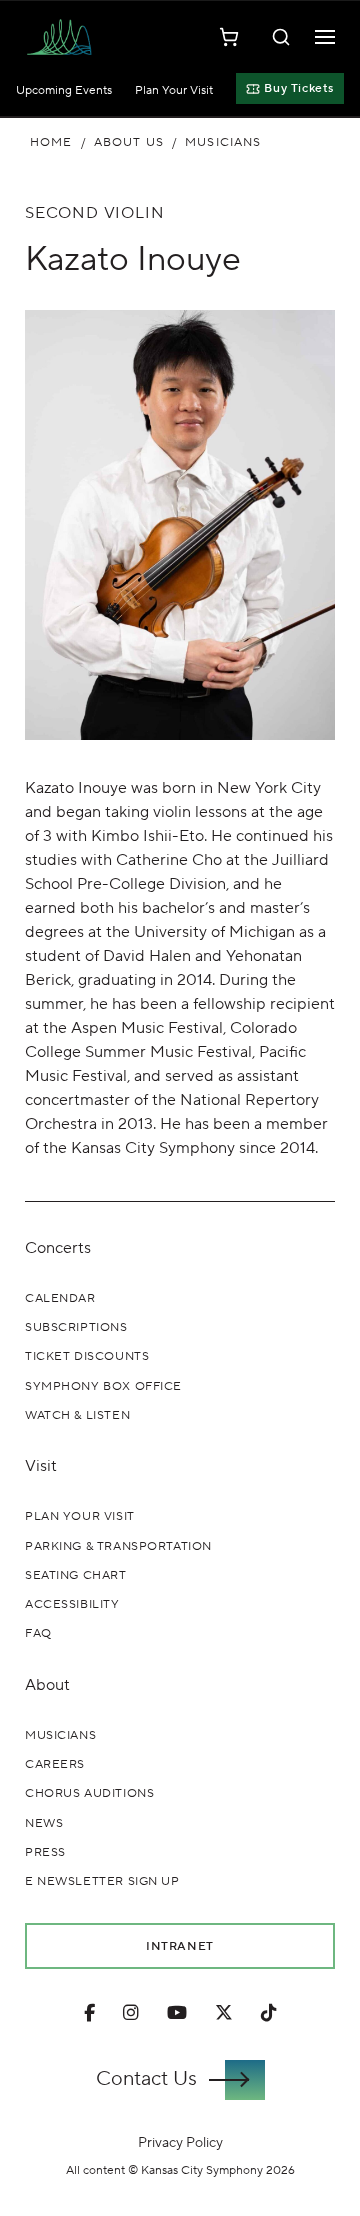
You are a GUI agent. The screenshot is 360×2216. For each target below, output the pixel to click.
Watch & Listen (77, 1415)
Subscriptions (76, 1327)
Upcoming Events (64, 90)
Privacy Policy (180, 2142)
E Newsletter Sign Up (102, 1881)
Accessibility (72, 1604)
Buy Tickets (299, 88)
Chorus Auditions (89, 1793)
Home (51, 142)
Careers (55, 1764)
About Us (129, 142)
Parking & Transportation (118, 1546)
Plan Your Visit (174, 90)
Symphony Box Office (103, 1386)
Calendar (60, 1298)
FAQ (38, 1633)
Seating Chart (76, 1575)
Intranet (180, 1946)
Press (45, 1852)
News (44, 1823)
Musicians (223, 142)
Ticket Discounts (87, 1356)
